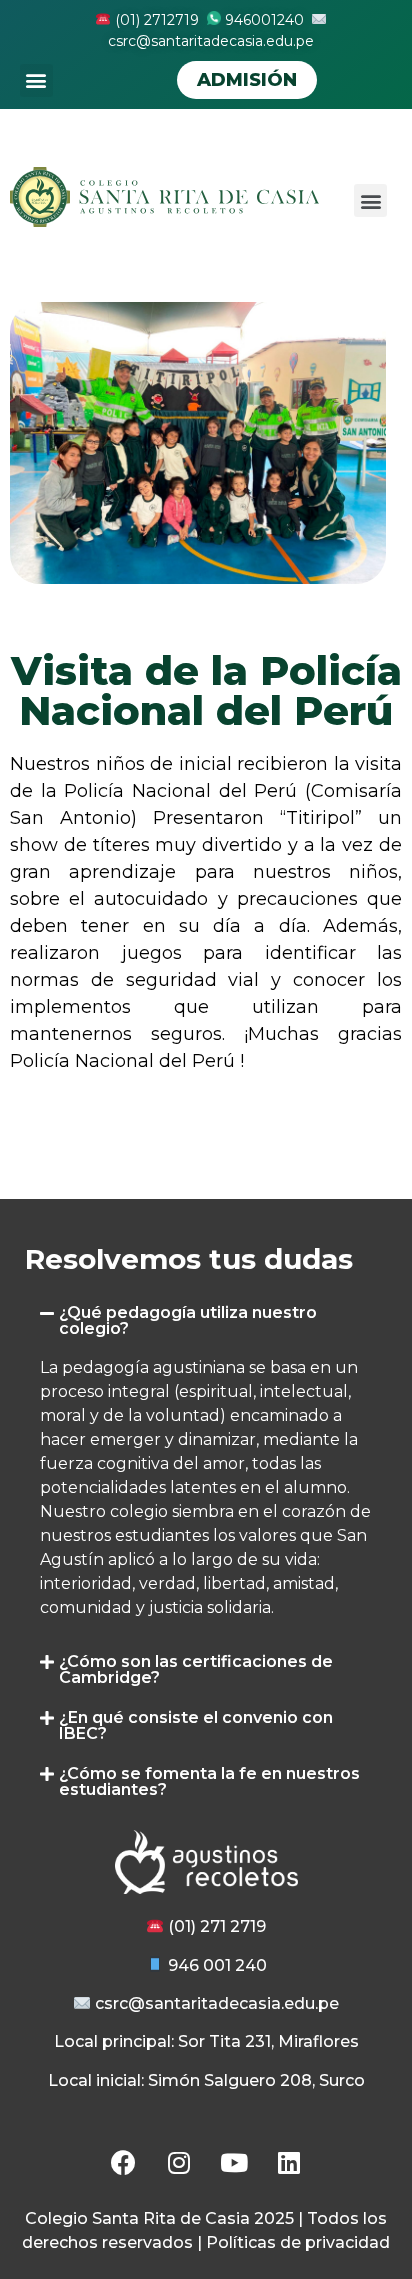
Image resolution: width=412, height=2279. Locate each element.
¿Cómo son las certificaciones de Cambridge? (196, 1669)
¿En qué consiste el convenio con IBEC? (196, 1725)
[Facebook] (124, 2162)
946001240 (262, 20)
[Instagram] (179, 2162)
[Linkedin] (289, 2162)
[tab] (206, 1321)
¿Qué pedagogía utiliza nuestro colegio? (188, 1320)
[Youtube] (234, 2162)
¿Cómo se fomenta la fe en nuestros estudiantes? (209, 1781)
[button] (36, 80)
